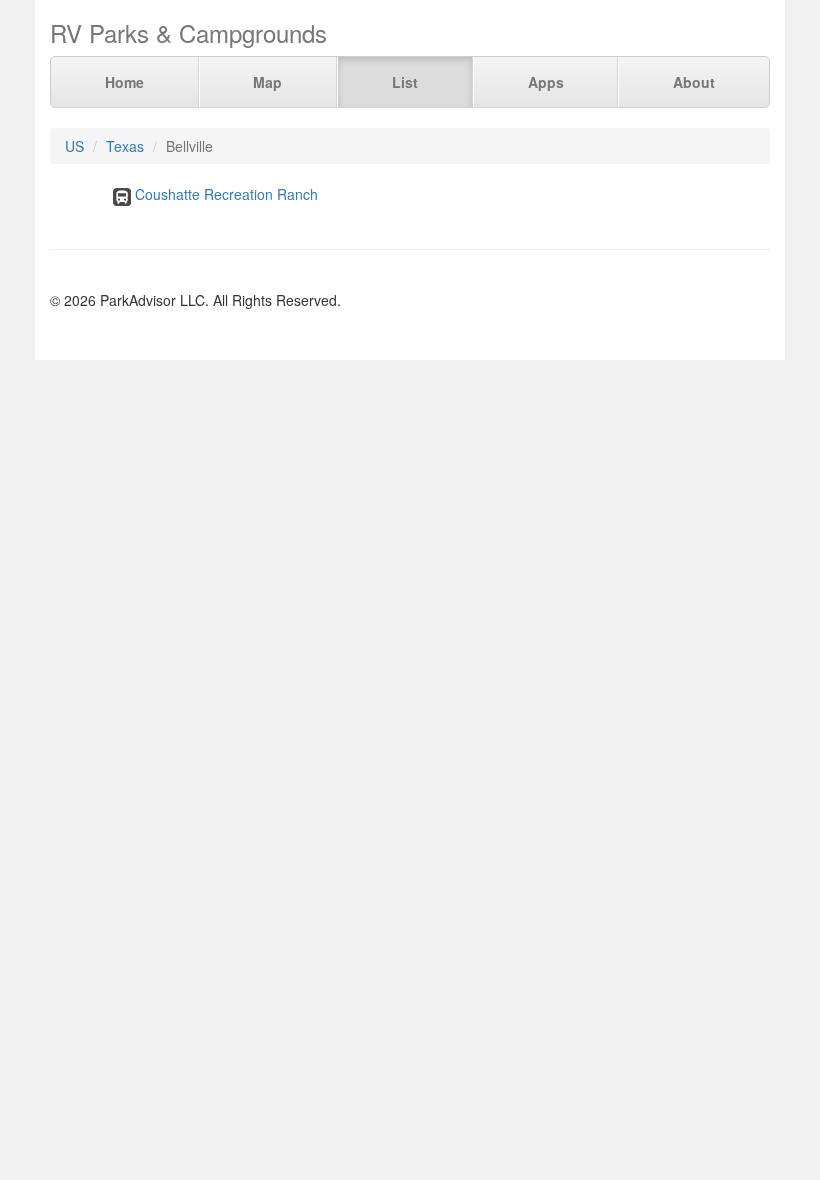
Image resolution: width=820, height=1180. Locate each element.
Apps (546, 82)
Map (267, 82)
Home (124, 82)
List (405, 82)
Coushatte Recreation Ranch (226, 194)
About (694, 82)
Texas (125, 146)
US (74, 146)
